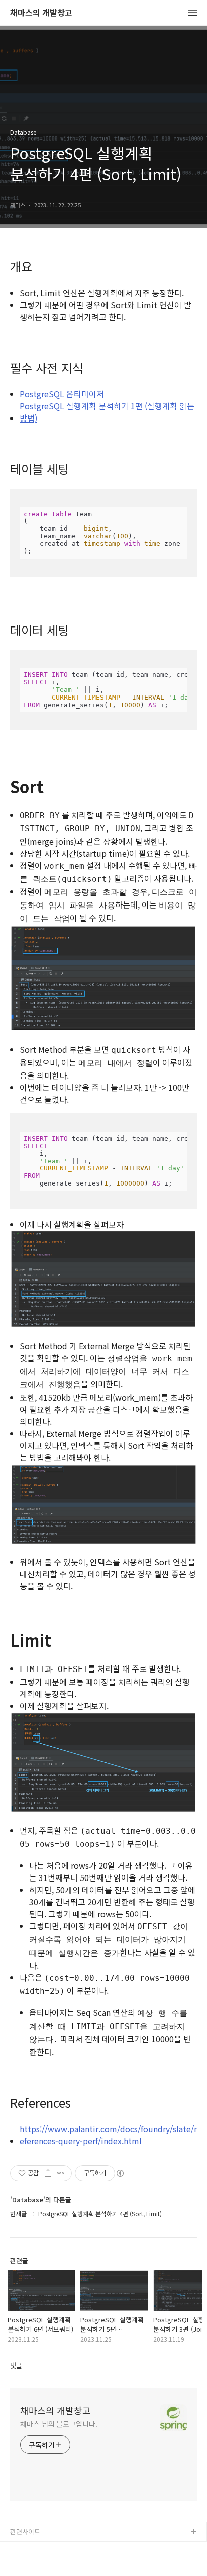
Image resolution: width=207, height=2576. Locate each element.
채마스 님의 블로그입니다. (59, 2424)
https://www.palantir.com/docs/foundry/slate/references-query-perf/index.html (108, 2135)
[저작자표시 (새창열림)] (120, 2173)
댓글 (16, 2365)
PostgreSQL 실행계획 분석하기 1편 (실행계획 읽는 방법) (107, 412)
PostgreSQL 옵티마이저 (62, 394)
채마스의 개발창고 (41, 13)
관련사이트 (25, 2531)
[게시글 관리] (61, 2173)
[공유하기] (48, 2173)
